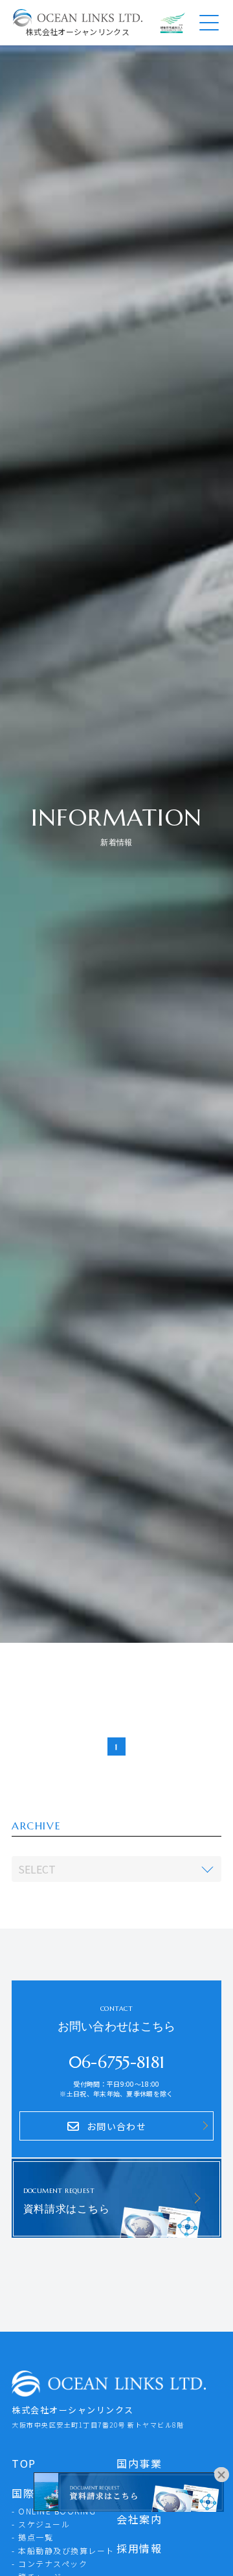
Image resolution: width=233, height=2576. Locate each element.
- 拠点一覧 (32, 2537)
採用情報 (139, 2548)
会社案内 (139, 2519)
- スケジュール (41, 2524)
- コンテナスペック (50, 2563)
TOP (24, 2463)
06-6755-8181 (117, 2062)
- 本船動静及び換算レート (63, 2550)
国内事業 (139, 2463)
